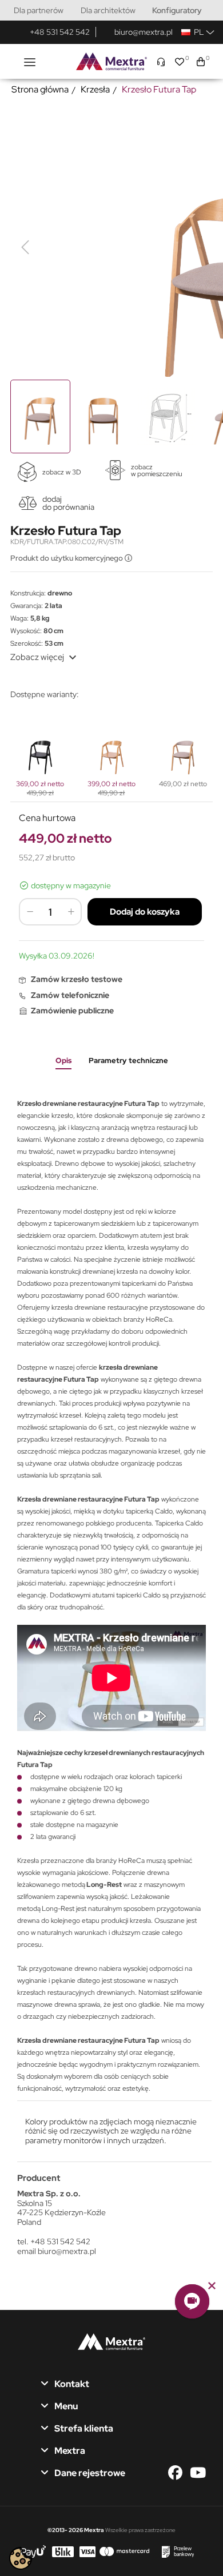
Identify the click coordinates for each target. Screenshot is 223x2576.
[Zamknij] (212, 2286)
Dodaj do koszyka (145, 912)
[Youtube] (198, 2473)
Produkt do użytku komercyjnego (67, 558)
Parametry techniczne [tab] (128, 1060)
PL (197, 32)
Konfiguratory (177, 10)
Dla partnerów (39, 10)
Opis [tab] (63, 1060)
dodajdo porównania (68, 503)
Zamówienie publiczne (72, 1011)
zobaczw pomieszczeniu (157, 470)
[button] (192, 2301)
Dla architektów (108, 10)
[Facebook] (178, 2473)
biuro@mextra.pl (144, 32)
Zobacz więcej (45, 657)
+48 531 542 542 (60, 32)
